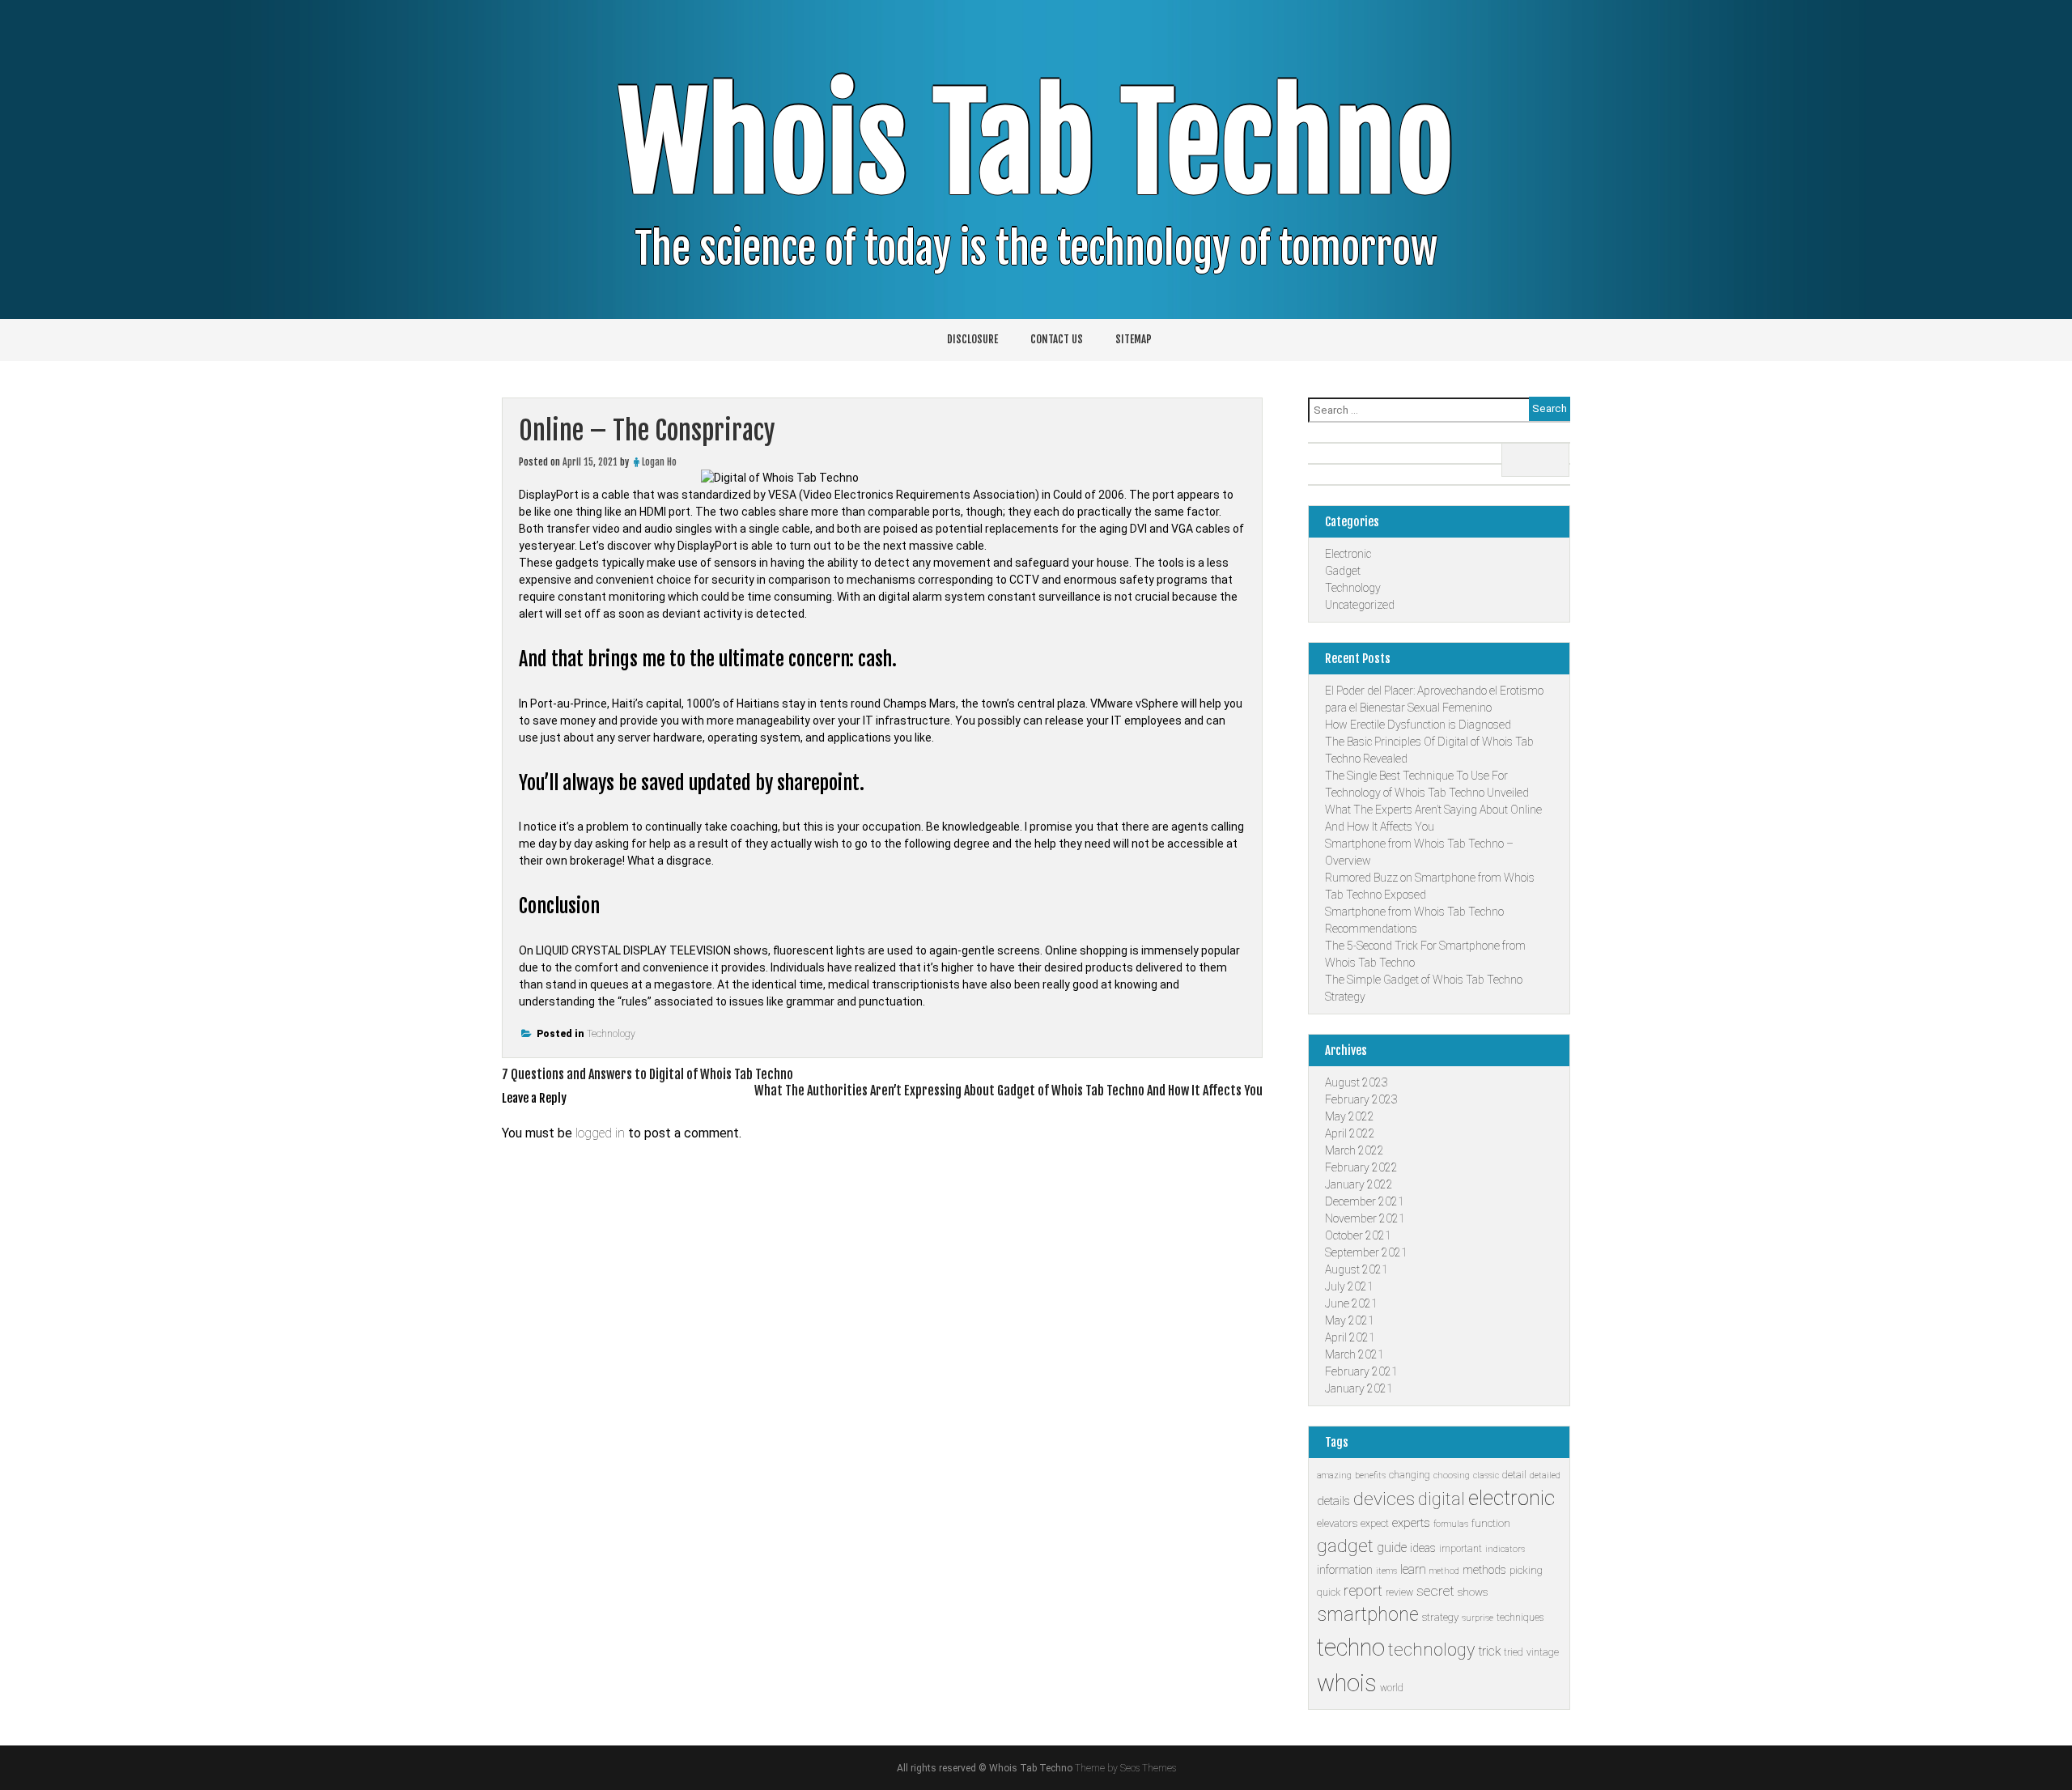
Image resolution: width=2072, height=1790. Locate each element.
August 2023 (1357, 1082)
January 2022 (1359, 1184)
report (1363, 1590)
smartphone (1368, 1615)
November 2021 (1365, 1218)
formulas (1451, 1524)
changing (1410, 1475)
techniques (1520, 1618)
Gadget (1343, 571)
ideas (1423, 1548)
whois (1347, 1683)
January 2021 (1359, 1388)
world (1392, 1688)
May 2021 (1350, 1320)
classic (1486, 1475)
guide (1392, 1548)
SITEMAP (1134, 339)
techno (1351, 1648)
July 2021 (1349, 1286)
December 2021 (1365, 1201)
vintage (1543, 1652)
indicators (1505, 1549)
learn (1413, 1569)
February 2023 (1361, 1099)
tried (1514, 1652)
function (1491, 1523)
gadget (1345, 1546)
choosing (1452, 1475)
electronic (1512, 1498)
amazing (1334, 1475)
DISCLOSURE (972, 339)
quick (1329, 1592)
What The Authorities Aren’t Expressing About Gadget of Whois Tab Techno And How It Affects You (1008, 1091)
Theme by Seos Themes (1125, 1768)
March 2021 (1354, 1354)
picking (1526, 1570)
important (1461, 1549)
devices (1384, 1499)
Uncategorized (1360, 605)
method (1444, 1571)
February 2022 (1361, 1167)
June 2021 (1351, 1303)
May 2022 (1350, 1116)
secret (1435, 1591)
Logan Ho (659, 462)
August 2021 (1357, 1269)
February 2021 (1361, 1371)
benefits (1370, 1475)
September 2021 (1366, 1252)
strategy (1440, 1617)
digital (1441, 1499)
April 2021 (1350, 1337)
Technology (611, 1034)
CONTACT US (1057, 339)
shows (1473, 1592)
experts (1411, 1523)
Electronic (1348, 554)
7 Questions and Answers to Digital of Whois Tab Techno (647, 1074)
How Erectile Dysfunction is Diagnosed (1418, 725)
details (1333, 1501)
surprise (1478, 1618)
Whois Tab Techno (1036, 145)
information (1345, 1570)
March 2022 (1354, 1150)
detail (1514, 1475)
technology (1431, 1650)
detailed (1545, 1475)
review (1399, 1592)
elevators (1337, 1523)
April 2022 (1350, 1133)
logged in (600, 1133)
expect (1375, 1524)
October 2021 (1358, 1235)
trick (1489, 1651)
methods (1484, 1570)
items (1386, 1571)
